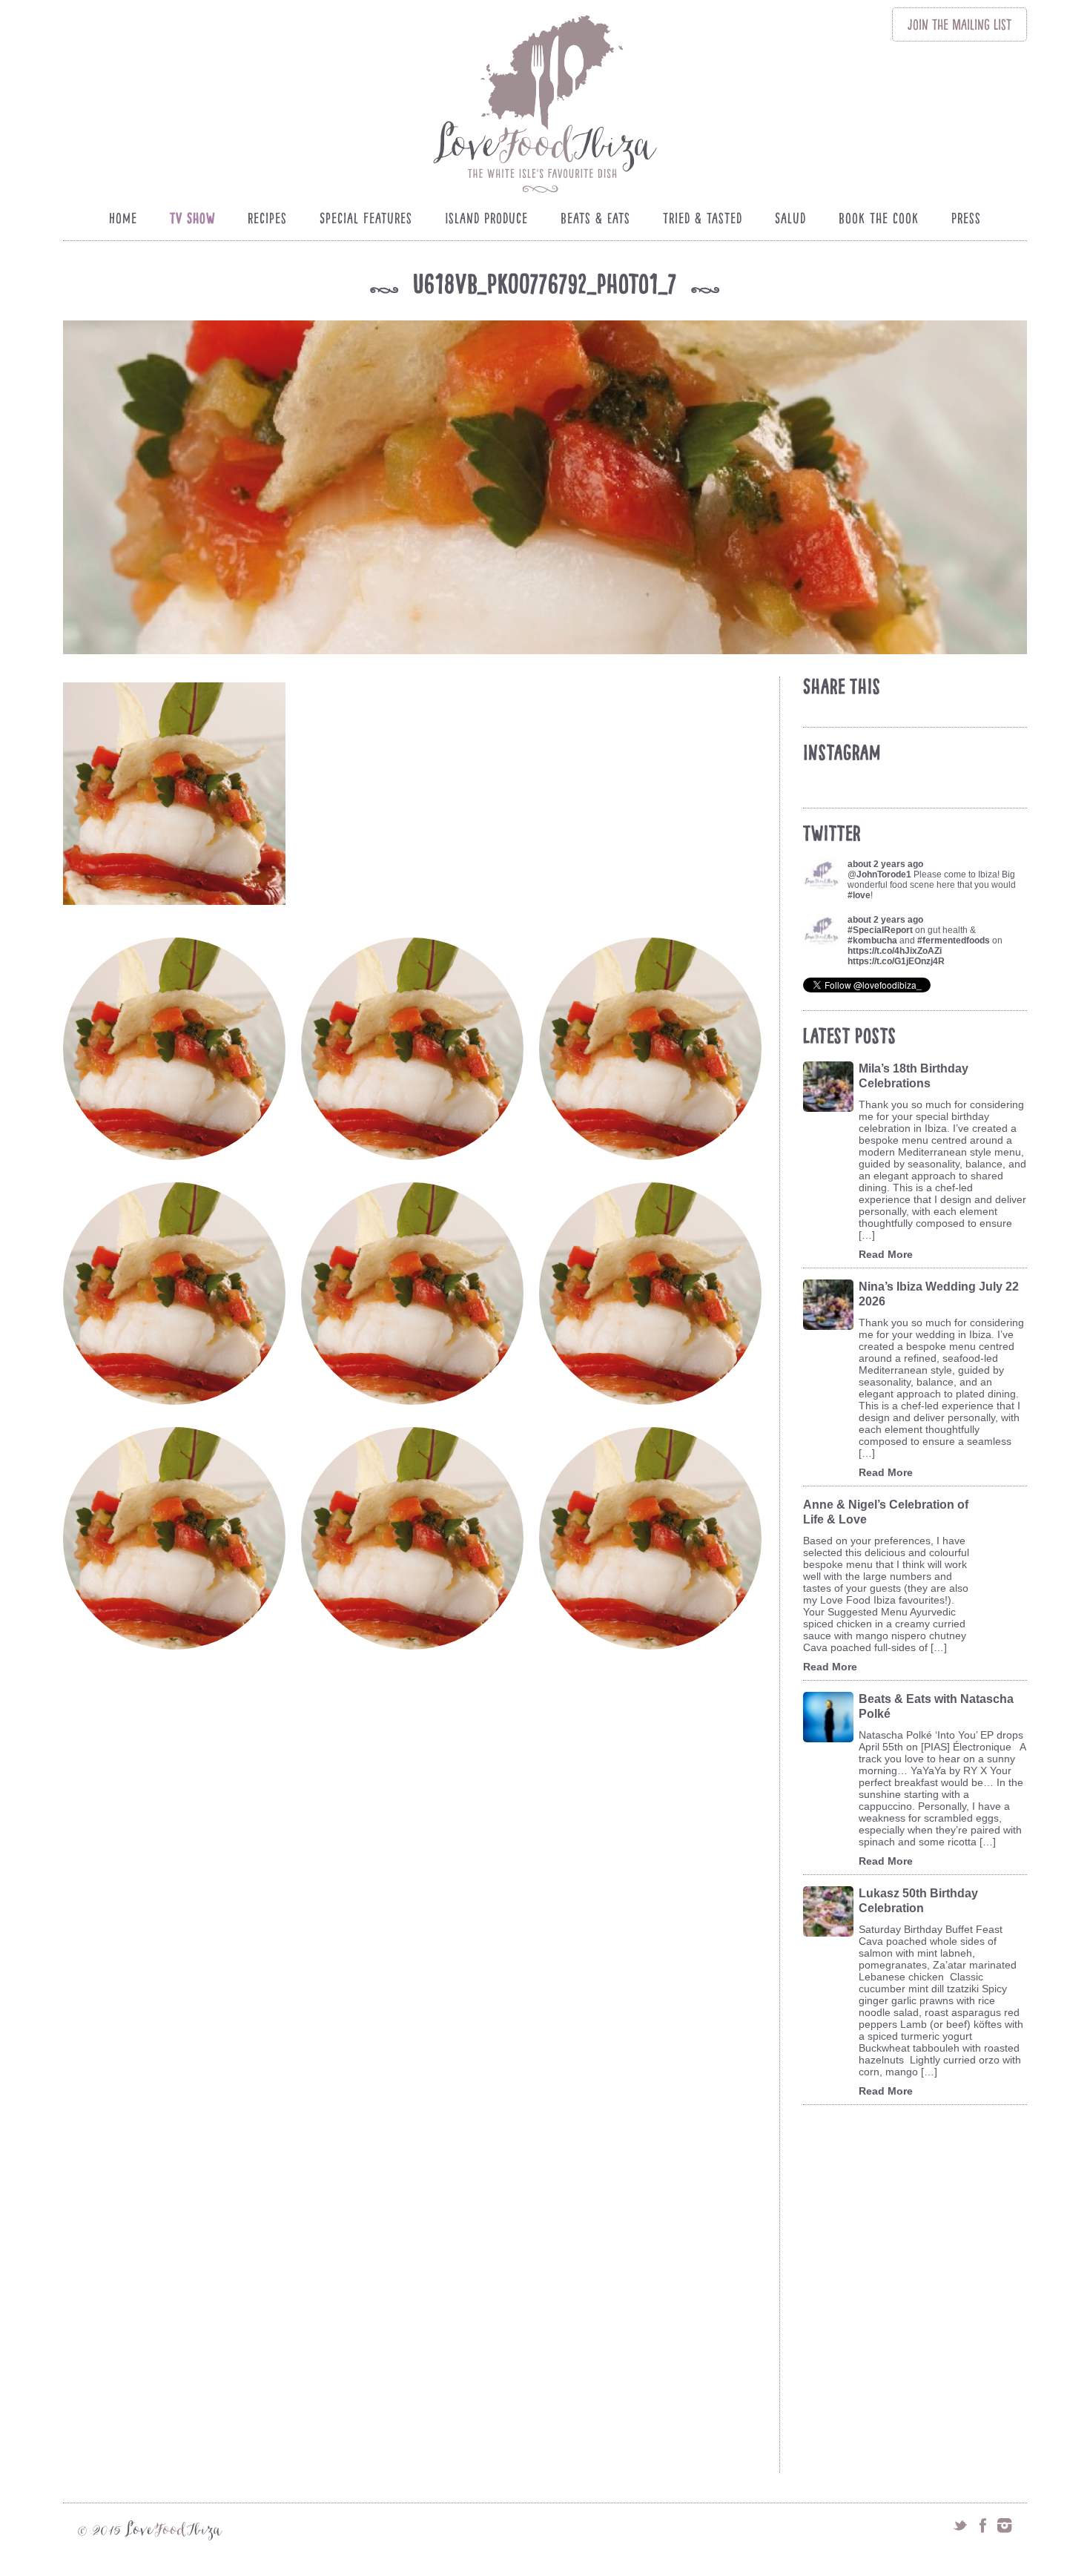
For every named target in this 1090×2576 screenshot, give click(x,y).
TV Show (192, 218)
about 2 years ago (885, 864)
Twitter (960, 2526)
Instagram (1005, 2526)
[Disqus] (418, 1887)
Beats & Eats (595, 218)
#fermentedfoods (954, 941)
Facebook (982, 2526)
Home (123, 218)
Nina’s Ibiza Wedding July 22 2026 (939, 1294)
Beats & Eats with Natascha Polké (936, 1706)
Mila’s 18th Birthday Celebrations (914, 1076)
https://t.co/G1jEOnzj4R (896, 961)
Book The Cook (879, 218)
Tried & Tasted (703, 218)
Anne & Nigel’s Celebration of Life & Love (886, 1512)
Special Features (366, 218)
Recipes (267, 218)
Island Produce (486, 218)
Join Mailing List (959, 24)
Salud (790, 218)
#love (859, 895)
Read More (886, 1254)
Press (966, 218)
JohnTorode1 (884, 874)
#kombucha (872, 941)
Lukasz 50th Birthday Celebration (918, 1901)
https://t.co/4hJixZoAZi (895, 951)
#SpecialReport (880, 930)
